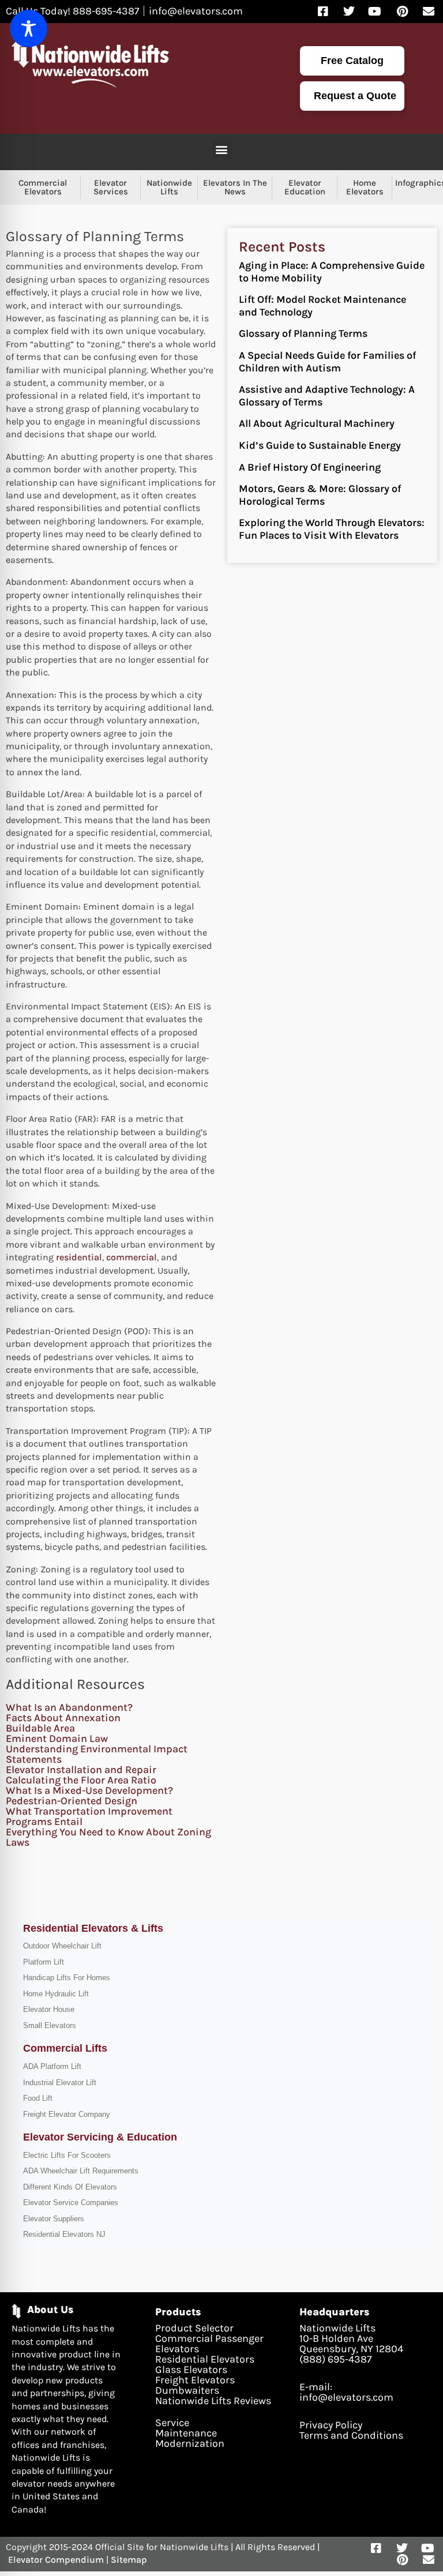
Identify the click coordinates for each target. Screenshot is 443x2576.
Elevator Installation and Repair (81, 1770)
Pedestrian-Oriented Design (72, 1801)
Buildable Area (40, 1728)
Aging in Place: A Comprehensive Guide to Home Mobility (332, 272)
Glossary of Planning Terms (303, 333)
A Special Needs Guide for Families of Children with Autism (327, 362)
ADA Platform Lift (52, 2066)
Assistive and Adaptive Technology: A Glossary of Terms (327, 396)
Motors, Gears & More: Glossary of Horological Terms (320, 495)
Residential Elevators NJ (64, 2234)
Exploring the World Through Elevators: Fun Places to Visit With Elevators (332, 529)
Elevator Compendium (56, 2560)
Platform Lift (44, 1962)
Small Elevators (50, 2025)
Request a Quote (355, 96)
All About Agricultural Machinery (317, 423)
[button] (222, 149)
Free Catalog (352, 61)
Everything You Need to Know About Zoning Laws (108, 1837)
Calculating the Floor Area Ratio (81, 1780)
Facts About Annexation (63, 1718)
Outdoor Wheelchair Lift (62, 1946)
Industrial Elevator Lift (60, 2083)
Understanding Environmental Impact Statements (97, 1754)
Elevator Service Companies (71, 2203)
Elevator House (49, 2009)
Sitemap (129, 2560)
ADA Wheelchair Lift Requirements (81, 2171)
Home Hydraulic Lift (56, 1994)
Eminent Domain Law (57, 1738)
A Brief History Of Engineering (310, 467)
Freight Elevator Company (67, 2114)
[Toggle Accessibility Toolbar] (29, 29)
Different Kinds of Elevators (70, 2187)
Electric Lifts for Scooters (67, 2155)
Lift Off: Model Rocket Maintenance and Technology (322, 306)
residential (79, 1257)
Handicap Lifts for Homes (67, 1978)
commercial (132, 1257)
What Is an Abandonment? (69, 1707)
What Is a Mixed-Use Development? (89, 1790)
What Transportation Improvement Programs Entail (89, 1816)
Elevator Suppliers (54, 2219)
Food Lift (38, 2098)
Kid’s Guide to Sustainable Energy (320, 445)
